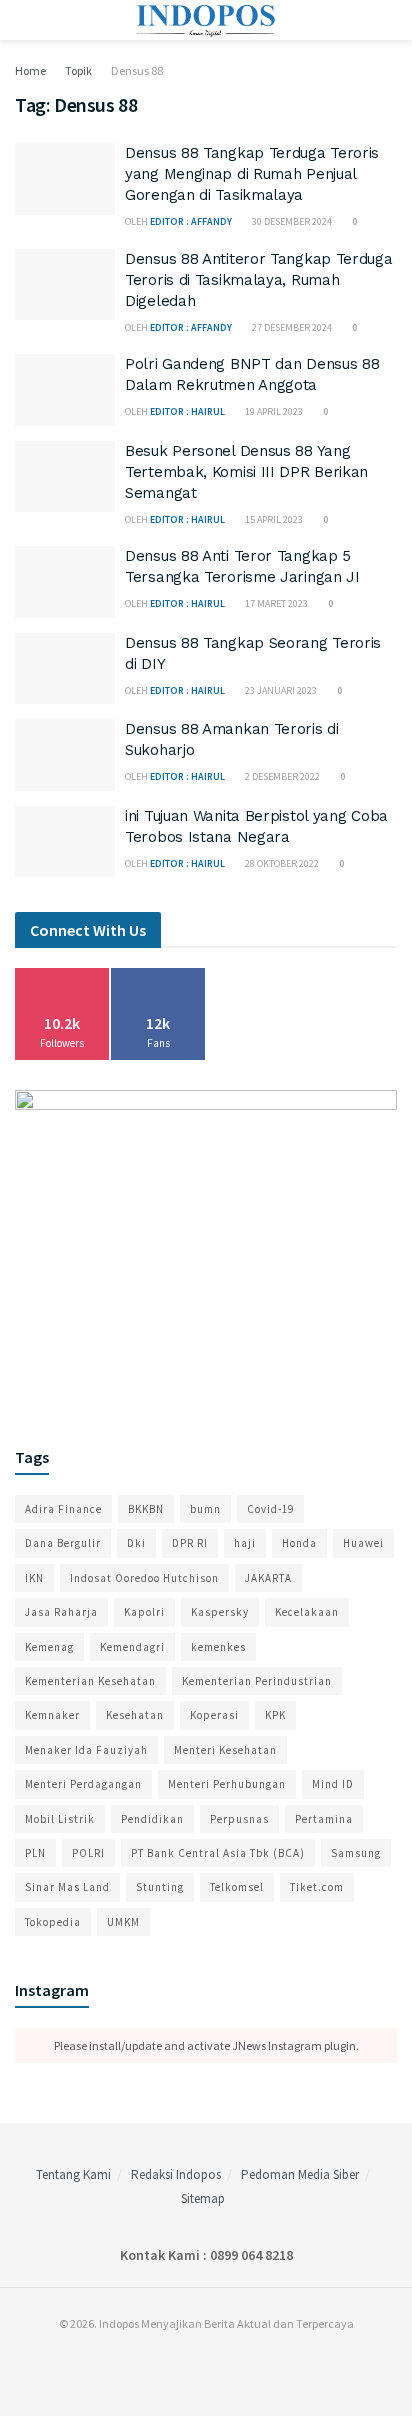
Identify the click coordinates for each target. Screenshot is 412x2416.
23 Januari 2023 (280, 690)
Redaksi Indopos (176, 2174)
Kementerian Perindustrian (257, 1681)
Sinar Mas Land (67, 1887)
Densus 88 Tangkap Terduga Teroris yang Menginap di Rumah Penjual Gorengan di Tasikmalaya (252, 174)
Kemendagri (132, 1647)
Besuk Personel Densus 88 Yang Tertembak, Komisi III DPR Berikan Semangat (246, 472)
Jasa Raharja (61, 1612)
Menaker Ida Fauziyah (86, 1750)
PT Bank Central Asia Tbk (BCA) (218, 1853)
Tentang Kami (73, 2174)
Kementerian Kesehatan (90, 1681)
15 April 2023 (273, 519)
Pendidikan (152, 1819)
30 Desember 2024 (291, 221)
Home (30, 70)
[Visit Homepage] (206, 20)
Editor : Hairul (187, 411)
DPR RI (190, 1543)
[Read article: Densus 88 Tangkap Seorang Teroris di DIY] (65, 669)
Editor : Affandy (191, 221)
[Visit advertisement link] (206, 1249)
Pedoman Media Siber (300, 2174)
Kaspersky (220, 1612)
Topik (78, 70)
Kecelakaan (307, 1612)
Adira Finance (63, 1509)
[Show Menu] (23, 20)
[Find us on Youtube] (224, 2364)
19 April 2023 (273, 411)
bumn (205, 1509)
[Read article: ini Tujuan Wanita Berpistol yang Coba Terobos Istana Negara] (65, 842)
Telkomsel (237, 1887)
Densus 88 (137, 70)
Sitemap (203, 2198)
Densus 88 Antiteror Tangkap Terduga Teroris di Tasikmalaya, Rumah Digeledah (259, 280)
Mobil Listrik (60, 1819)
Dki (136, 1543)
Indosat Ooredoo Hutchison (144, 1578)
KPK (275, 1715)
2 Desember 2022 (281, 776)
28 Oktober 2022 (281, 863)
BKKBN (146, 1509)
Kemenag (49, 1647)
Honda (299, 1543)
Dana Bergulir (63, 1543)
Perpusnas (239, 1819)
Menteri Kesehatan (225, 1750)
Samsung (356, 1853)
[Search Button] (388, 20)
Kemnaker (52, 1715)
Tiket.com (317, 1887)
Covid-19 (270, 1509)
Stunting (160, 1887)
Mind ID (333, 1784)
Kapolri (144, 1612)
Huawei (363, 1543)
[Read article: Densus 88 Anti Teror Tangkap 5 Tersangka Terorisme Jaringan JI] (65, 582)
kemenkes (218, 1647)
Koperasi (214, 1715)
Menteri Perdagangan (83, 1784)
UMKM (123, 1922)
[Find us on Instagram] (201, 2364)
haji (245, 1543)
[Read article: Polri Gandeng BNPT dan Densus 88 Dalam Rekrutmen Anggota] (65, 390)
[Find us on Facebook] (178, 2364)
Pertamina (324, 1819)
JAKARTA (268, 1578)
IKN (34, 1578)
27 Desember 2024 (291, 327)
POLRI (88, 1853)
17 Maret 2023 (275, 603)
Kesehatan (135, 1715)
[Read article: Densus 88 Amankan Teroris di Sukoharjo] (65, 755)
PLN (35, 1853)
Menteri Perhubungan (227, 1784)
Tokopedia (53, 1922)
